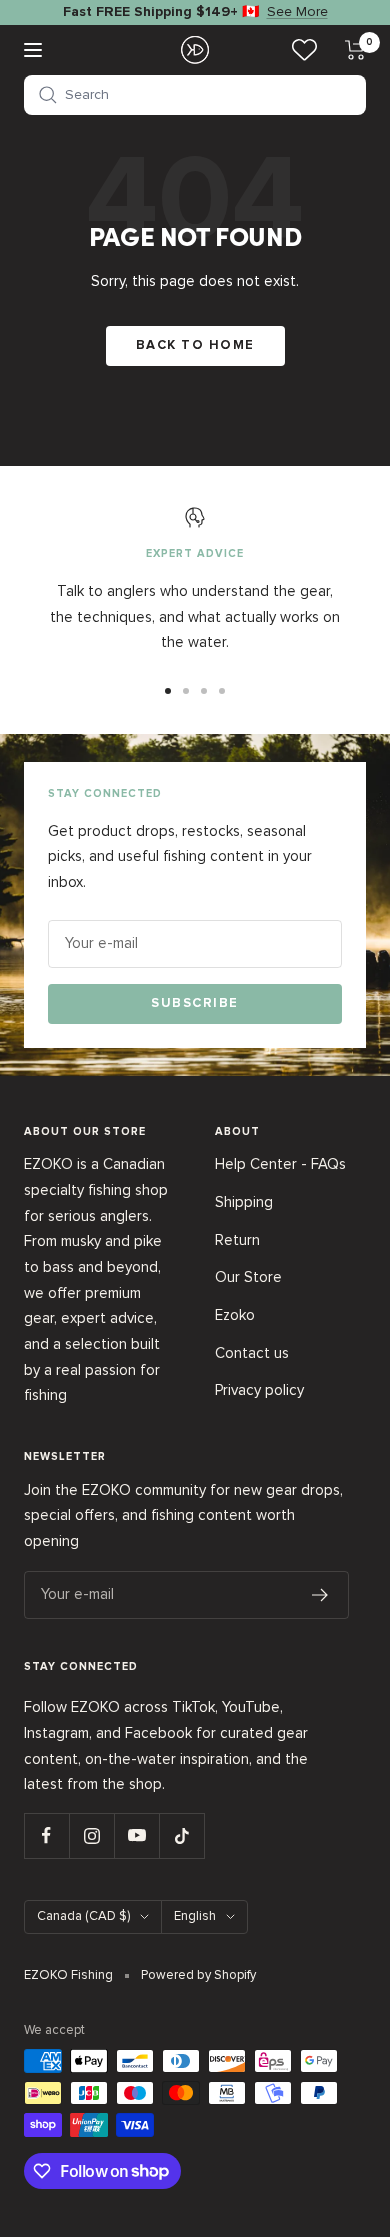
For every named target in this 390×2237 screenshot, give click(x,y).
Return (237, 1240)
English (195, 1916)
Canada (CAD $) (83, 1916)
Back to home (195, 345)
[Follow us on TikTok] (181, 1835)
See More (297, 11)
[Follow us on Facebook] (46, 1835)
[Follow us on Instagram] (91, 1835)
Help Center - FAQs (280, 1164)
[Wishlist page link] (304, 49)
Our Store (248, 1277)
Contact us (252, 1353)
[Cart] (355, 50)
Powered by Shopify (198, 1975)
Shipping (244, 1202)
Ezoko (235, 1315)
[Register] (320, 1595)
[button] (195, 95)
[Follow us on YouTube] (136, 1835)
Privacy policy (259, 1390)
